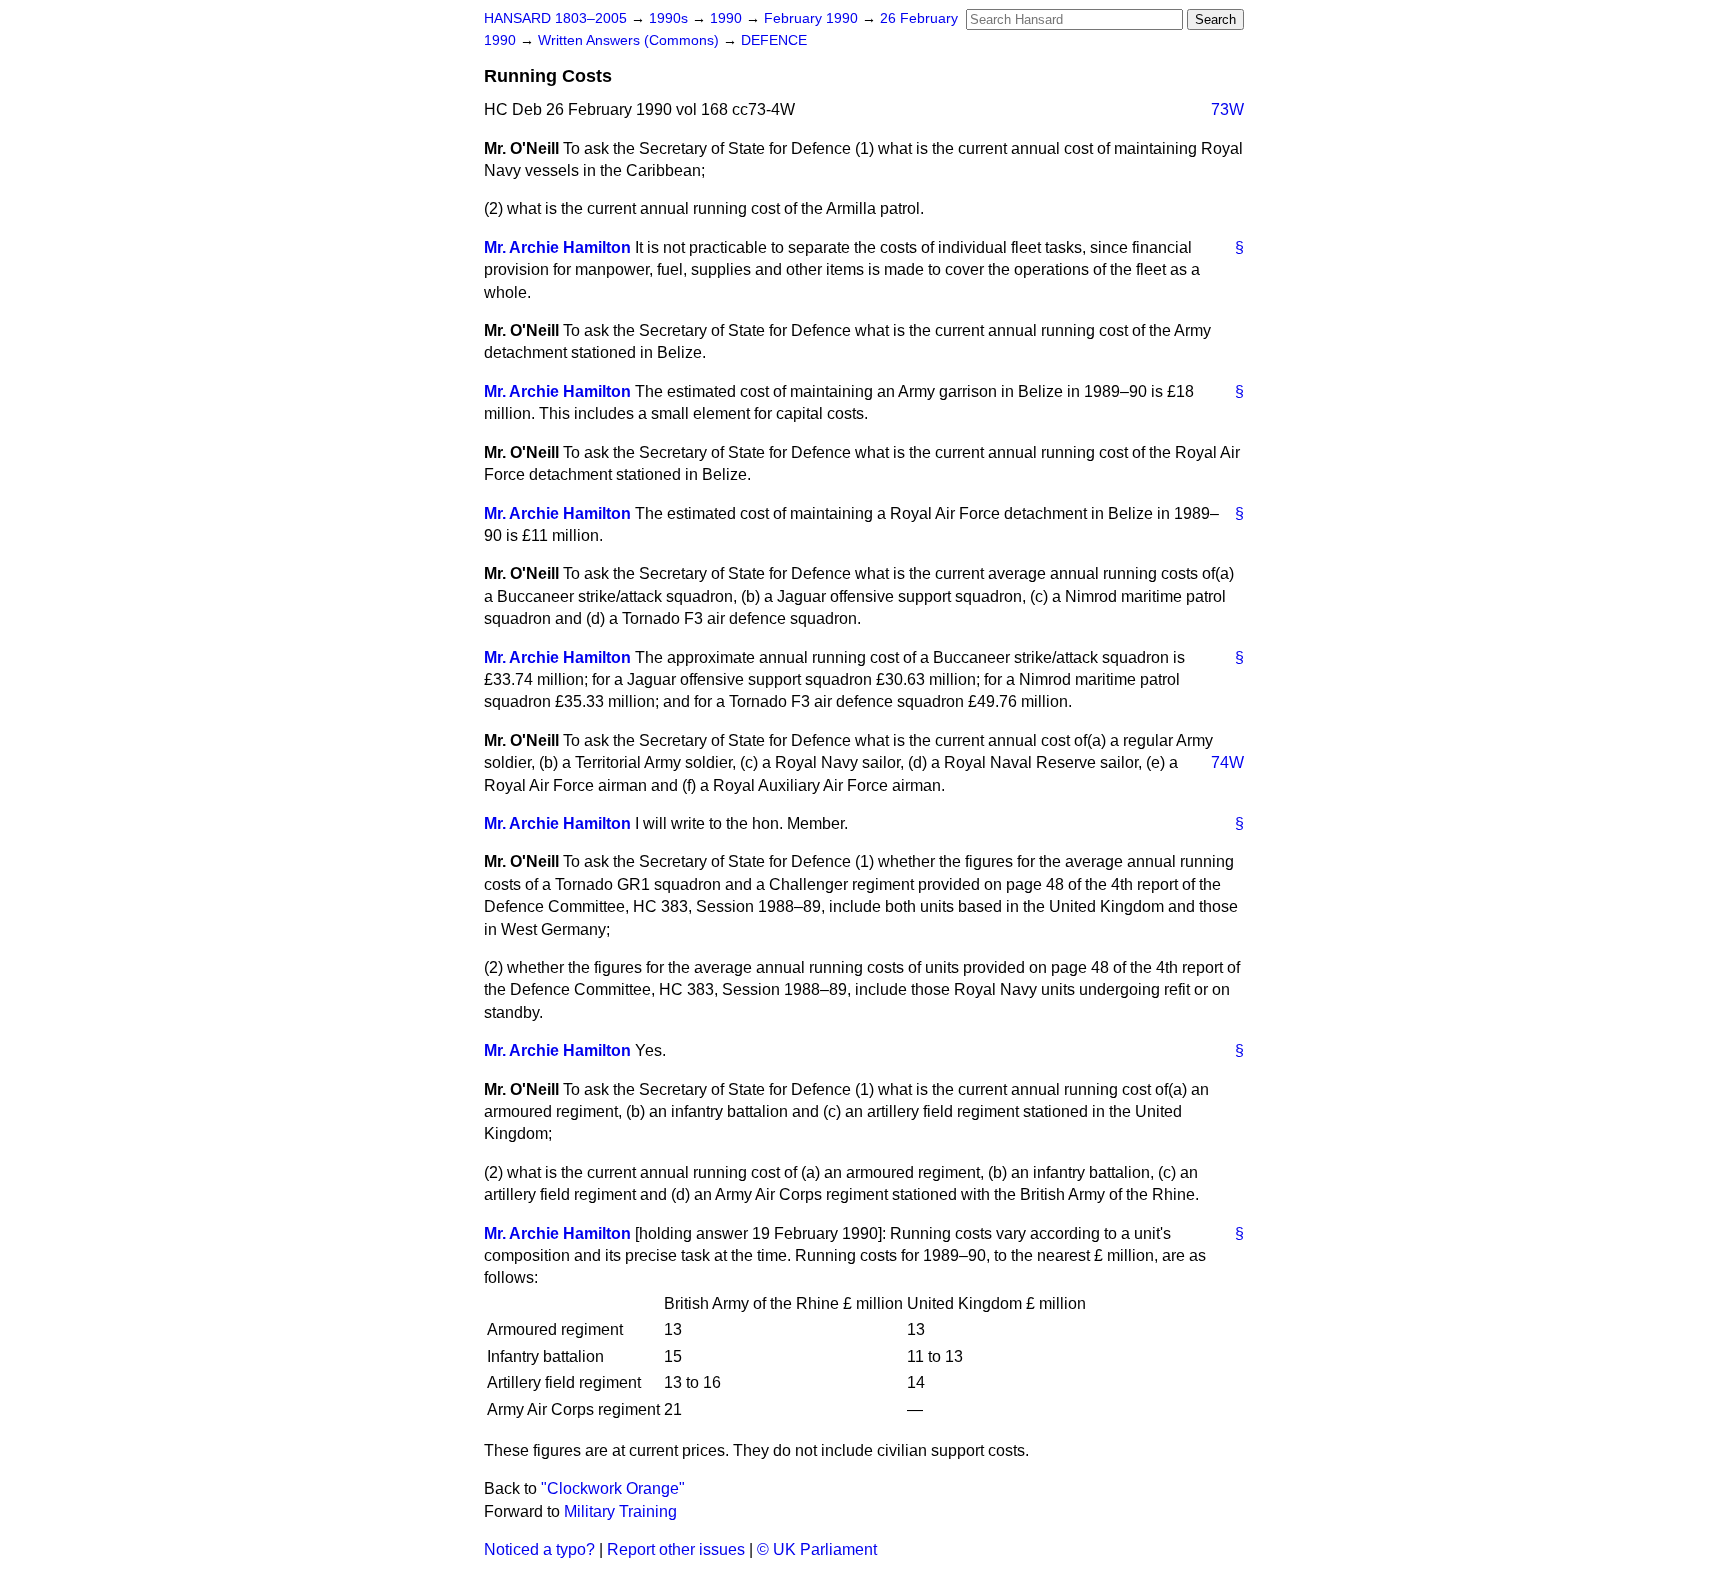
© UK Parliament (817, 1549)
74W (1227, 762)
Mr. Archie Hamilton (557, 247)
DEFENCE (774, 40)
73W (1227, 109)
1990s (670, 18)
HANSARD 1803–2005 (555, 18)
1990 (728, 18)
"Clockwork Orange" (613, 1488)
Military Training (620, 1511)
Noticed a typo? (539, 1549)
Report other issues (676, 1549)
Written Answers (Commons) (630, 40)
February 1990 (813, 18)
